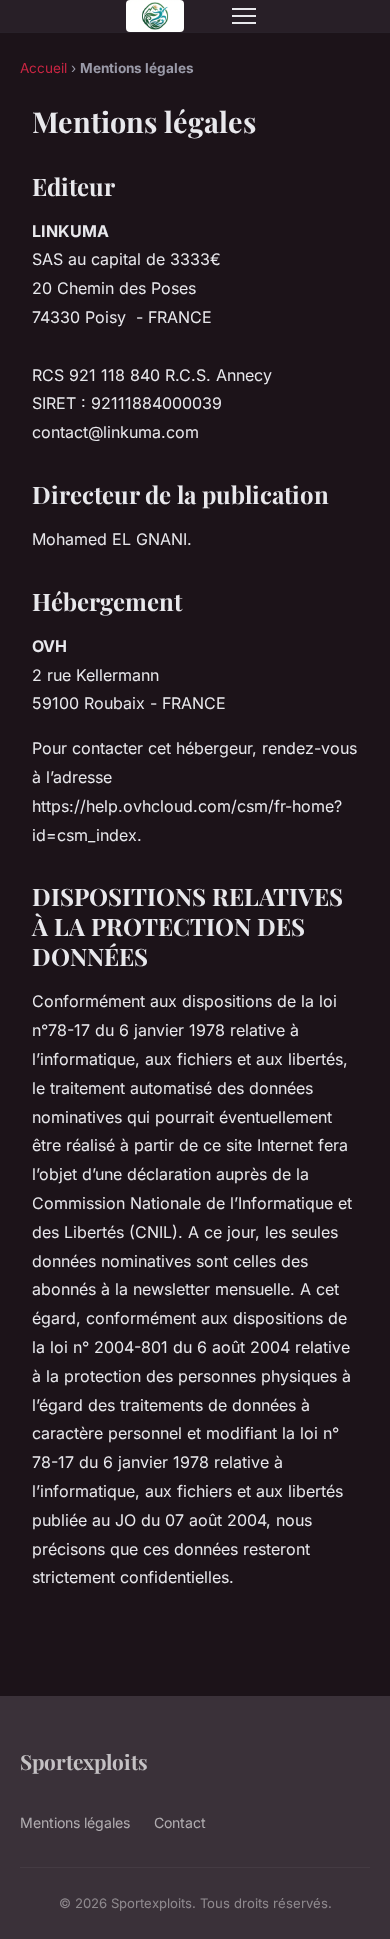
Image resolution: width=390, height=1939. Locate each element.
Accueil (43, 68)
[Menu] (244, 16)
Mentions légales (75, 1822)
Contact (180, 1822)
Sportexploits (84, 1761)
